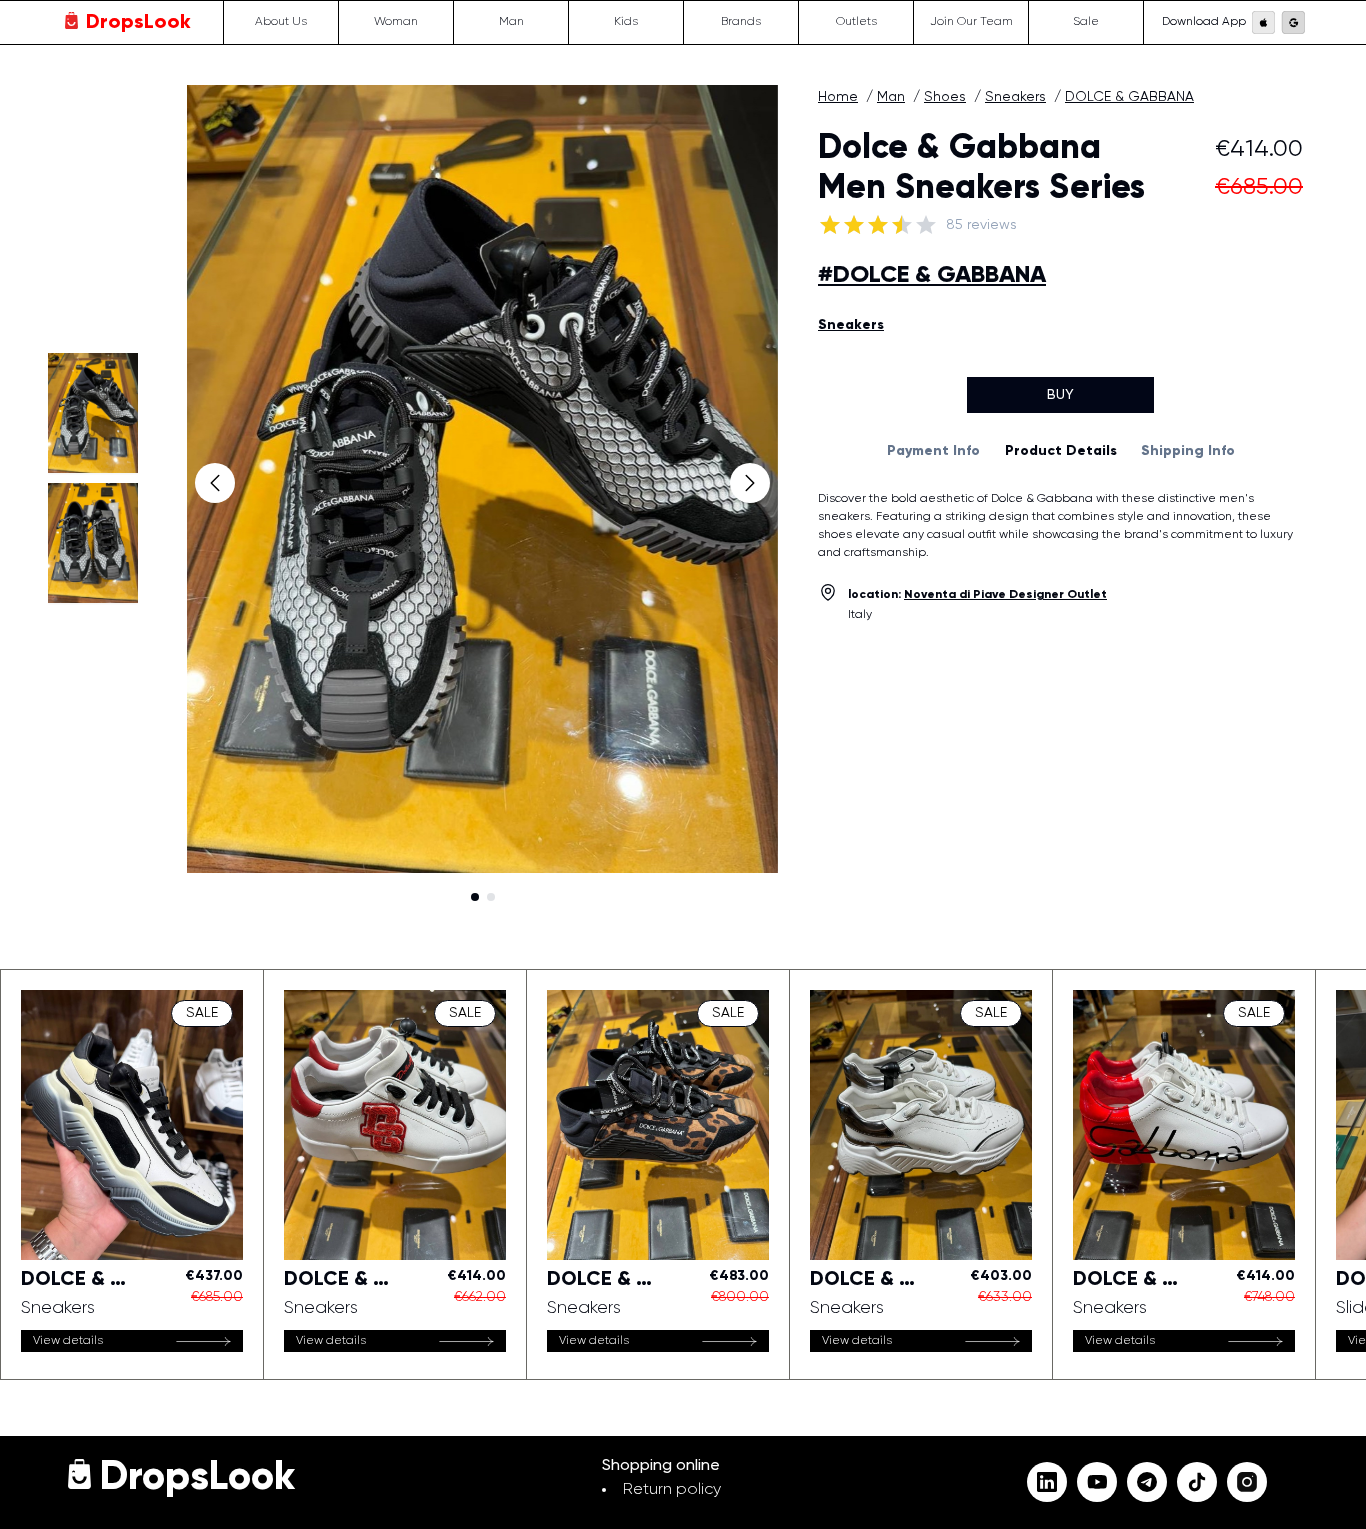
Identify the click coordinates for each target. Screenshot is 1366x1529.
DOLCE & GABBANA (1129, 97)
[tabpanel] (1060, 526)
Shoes (945, 97)
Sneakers (1015, 97)
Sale (1086, 23)
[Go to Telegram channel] (1147, 1482)
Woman (396, 23)
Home (838, 97)
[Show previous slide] (215, 483)
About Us (281, 23)
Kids (626, 23)
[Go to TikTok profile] (1197, 1482)
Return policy (672, 1490)
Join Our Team (971, 23)
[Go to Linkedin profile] (1047, 1482)
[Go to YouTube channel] (1097, 1482)
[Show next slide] (750, 483)
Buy (1060, 395)
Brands (741, 23)
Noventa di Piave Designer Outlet (1005, 595)
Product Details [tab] (1061, 451)
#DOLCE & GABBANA (932, 275)
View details (68, 1341)
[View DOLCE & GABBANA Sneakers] (132, 1174)
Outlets (856, 23)
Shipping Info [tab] (1188, 451)
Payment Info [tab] (933, 451)
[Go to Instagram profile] (1247, 1482)
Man (511, 23)
